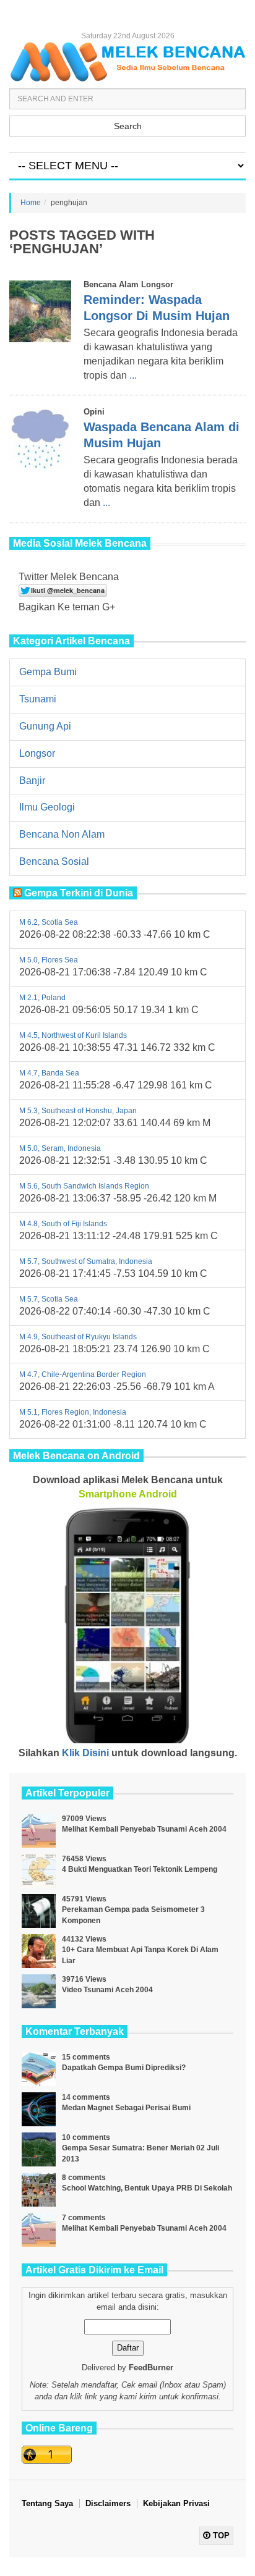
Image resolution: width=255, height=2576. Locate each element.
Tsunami (38, 699)
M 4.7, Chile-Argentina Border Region (83, 1374)
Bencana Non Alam (62, 834)
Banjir (32, 781)
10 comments (86, 2137)
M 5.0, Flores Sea (49, 960)
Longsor (37, 753)
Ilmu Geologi (47, 807)
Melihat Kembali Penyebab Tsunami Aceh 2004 (144, 1829)
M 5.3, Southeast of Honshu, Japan (78, 1111)
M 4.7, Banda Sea (49, 1073)
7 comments (84, 2218)
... (133, 375)
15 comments (86, 2057)
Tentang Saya (47, 2503)
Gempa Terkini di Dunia (79, 893)
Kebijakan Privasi (176, 2503)
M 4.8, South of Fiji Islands (63, 1224)
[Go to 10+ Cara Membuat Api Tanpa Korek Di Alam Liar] (39, 1951)
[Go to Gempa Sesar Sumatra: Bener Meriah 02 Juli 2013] (39, 2149)
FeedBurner (151, 2368)
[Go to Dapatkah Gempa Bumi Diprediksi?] (39, 2069)
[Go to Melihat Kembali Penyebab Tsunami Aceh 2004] (39, 1831)
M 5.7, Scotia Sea (49, 1299)
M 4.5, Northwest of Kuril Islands (73, 1035)
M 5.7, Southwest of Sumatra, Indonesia (86, 1261)
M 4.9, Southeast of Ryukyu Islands (78, 1337)
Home (31, 203)
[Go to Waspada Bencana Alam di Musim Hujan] (40, 439)
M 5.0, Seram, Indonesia (60, 1148)
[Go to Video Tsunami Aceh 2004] (39, 1991)
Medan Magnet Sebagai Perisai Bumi (126, 2108)
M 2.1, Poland (42, 998)
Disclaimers (108, 2503)
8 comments (84, 2178)
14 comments (86, 2097)
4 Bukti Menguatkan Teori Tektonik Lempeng (140, 1869)
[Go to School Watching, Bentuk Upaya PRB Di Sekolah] (39, 2190)
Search (128, 126)
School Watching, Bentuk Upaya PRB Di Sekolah (147, 2188)
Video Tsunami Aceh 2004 (107, 1990)
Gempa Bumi (48, 672)
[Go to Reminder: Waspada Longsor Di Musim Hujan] (40, 311)
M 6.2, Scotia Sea (49, 922)
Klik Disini (85, 1753)
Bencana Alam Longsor (128, 284)
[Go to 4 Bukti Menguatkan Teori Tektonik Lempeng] (39, 1871)
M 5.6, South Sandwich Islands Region (84, 1186)
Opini (94, 412)
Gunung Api (45, 726)
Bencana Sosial (54, 861)
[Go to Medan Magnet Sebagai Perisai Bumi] (39, 2109)
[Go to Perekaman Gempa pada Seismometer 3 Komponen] (39, 1911)
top (220, 2536)
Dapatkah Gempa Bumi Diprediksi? (124, 2068)
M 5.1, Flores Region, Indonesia (73, 1412)
